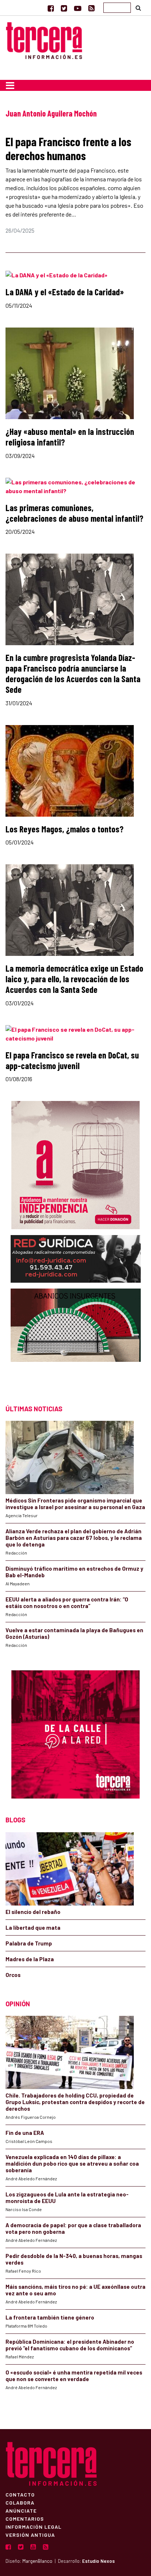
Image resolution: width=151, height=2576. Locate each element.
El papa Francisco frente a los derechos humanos (68, 148)
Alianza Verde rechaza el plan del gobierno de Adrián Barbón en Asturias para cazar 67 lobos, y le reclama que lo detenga (74, 1538)
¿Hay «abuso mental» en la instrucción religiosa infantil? (70, 437)
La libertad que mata (33, 1928)
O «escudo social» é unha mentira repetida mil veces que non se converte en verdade (74, 2376)
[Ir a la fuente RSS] (91, 8)
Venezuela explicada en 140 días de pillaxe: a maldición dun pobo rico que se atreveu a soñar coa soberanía (72, 2163)
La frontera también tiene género (50, 2317)
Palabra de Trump (29, 1943)
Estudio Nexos (98, 2561)
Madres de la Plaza (30, 1959)
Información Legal (34, 2527)
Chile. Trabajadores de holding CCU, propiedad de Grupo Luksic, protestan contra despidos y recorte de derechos (75, 2102)
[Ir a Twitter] (64, 8)
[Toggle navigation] (10, 85)
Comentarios (25, 2518)
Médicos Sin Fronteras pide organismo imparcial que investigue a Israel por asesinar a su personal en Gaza (75, 1504)
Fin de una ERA (25, 2133)
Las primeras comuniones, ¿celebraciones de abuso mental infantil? (74, 513)
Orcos (13, 1975)
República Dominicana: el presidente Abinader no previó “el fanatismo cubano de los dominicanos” (70, 2345)
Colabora (20, 2502)
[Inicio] (44, 39)
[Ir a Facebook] (51, 8)
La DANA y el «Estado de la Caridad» (65, 292)
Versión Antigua (30, 2535)
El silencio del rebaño (33, 1912)
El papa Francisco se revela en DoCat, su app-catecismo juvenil (72, 1060)
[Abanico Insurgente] (76, 1340)
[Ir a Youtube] (78, 8)
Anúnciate (21, 2510)
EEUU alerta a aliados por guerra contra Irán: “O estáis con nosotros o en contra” (67, 1603)
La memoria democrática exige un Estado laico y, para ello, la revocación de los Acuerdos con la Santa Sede (74, 979)
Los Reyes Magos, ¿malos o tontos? (65, 829)
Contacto (20, 2494)
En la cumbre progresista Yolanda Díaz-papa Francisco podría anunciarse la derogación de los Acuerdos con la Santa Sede (73, 673)
